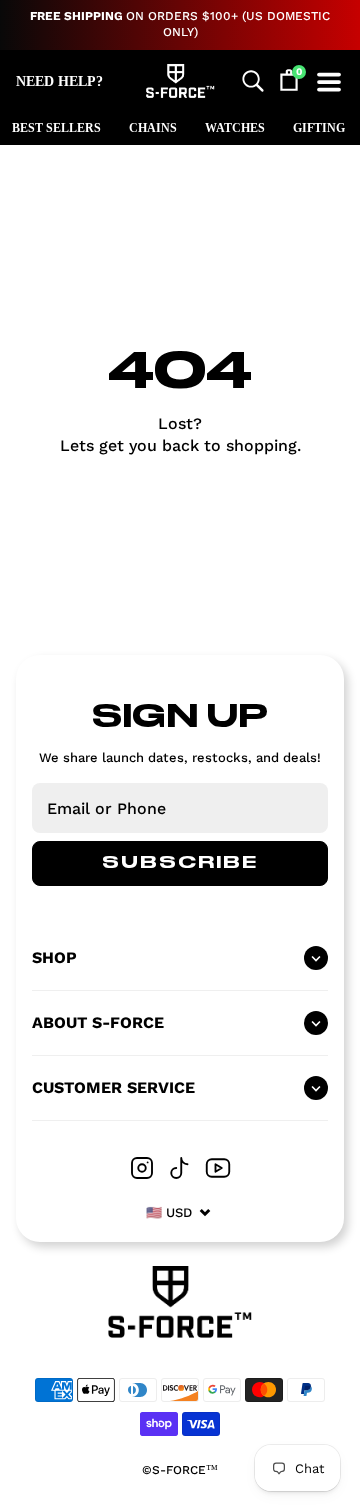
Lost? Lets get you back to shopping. (180, 434)
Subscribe (180, 863)
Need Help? (59, 81)
